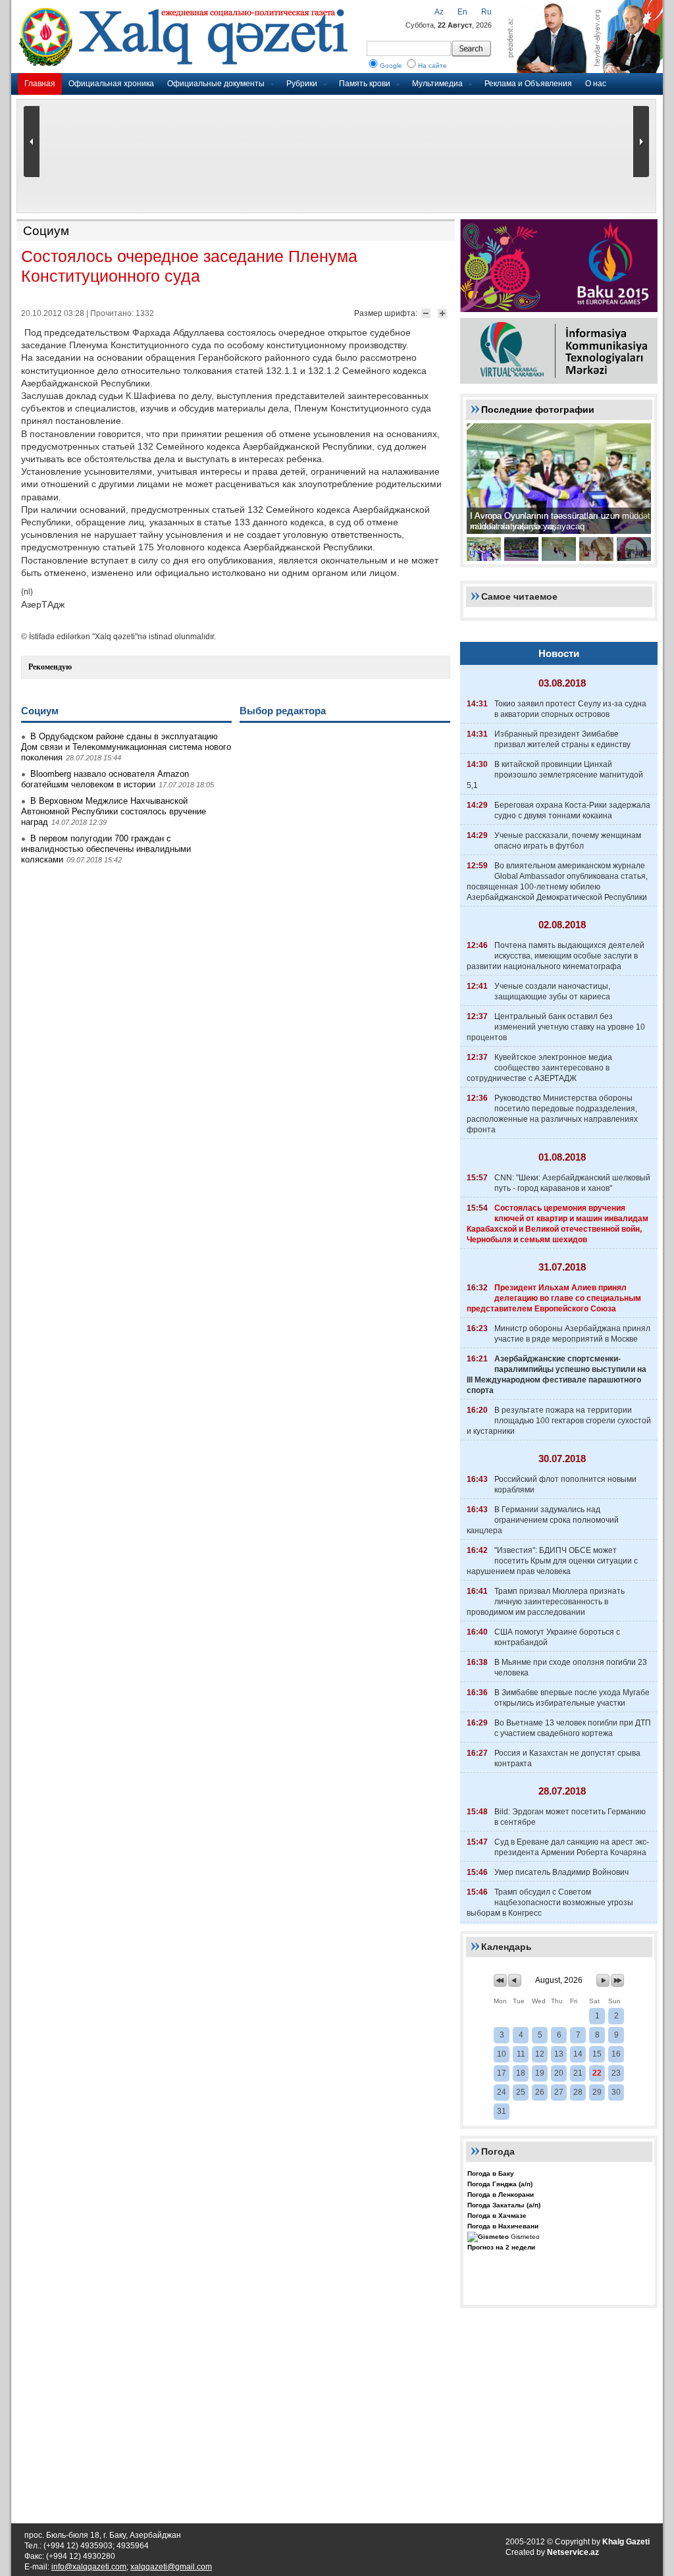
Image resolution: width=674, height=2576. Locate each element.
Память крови (365, 84)
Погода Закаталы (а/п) (504, 2205)
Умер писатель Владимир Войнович (561, 1872)
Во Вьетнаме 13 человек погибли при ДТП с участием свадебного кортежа (573, 1728)
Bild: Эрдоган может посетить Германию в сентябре (570, 1817)
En (462, 12)
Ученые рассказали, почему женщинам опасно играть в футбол (568, 841)
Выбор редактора (283, 711)
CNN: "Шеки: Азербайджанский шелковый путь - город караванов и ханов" (572, 1183)
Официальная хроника (111, 84)
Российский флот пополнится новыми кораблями (565, 1485)
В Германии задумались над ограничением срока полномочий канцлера (543, 1520)
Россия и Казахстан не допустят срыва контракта (567, 1758)
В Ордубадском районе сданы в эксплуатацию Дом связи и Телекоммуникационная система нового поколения (126, 747)
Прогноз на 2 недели (501, 2247)
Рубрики (302, 84)
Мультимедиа (437, 84)
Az (439, 12)
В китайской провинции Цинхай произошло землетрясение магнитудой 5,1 (555, 775)
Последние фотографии (538, 409)
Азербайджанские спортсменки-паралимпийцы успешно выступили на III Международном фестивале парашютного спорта (557, 1375)
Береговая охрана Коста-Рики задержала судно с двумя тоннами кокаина (572, 810)
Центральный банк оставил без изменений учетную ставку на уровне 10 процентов (556, 1027)
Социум (46, 231)
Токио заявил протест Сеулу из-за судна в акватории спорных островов (570, 709)
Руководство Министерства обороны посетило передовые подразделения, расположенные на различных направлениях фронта (552, 1114)
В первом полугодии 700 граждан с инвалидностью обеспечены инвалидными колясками (106, 849)
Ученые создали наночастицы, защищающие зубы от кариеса (552, 991)
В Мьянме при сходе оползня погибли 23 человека (571, 1668)
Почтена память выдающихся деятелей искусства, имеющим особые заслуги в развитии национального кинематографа (556, 956)
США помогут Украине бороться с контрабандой (557, 1637)
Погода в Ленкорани (501, 2195)
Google (391, 66)
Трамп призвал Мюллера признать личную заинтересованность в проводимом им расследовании (546, 1602)
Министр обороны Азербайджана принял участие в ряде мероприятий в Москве (572, 1334)
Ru (486, 12)
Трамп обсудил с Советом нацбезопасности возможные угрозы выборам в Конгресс (550, 1903)
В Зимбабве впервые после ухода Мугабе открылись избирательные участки (572, 1698)
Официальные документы (216, 84)
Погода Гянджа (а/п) (500, 2184)
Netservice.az (573, 2552)
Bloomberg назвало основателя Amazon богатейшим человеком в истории (105, 779)
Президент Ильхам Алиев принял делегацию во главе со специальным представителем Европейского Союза (554, 1298)
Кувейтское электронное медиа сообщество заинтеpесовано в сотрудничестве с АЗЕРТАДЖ (539, 1068)
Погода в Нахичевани (503, 2226)
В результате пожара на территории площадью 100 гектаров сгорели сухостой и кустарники (559, 1421)
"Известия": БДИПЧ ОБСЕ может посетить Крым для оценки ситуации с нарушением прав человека (552, 1561)
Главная (40, 84)
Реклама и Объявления (528, 84)
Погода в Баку (491, 2173)
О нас (596, 84)
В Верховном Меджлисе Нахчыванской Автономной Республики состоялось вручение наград (114, 811)
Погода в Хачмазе (497, 2216)
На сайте (432, 66)
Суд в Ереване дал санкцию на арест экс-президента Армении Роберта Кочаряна (572, 1847)
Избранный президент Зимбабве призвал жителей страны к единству (562, 739)
